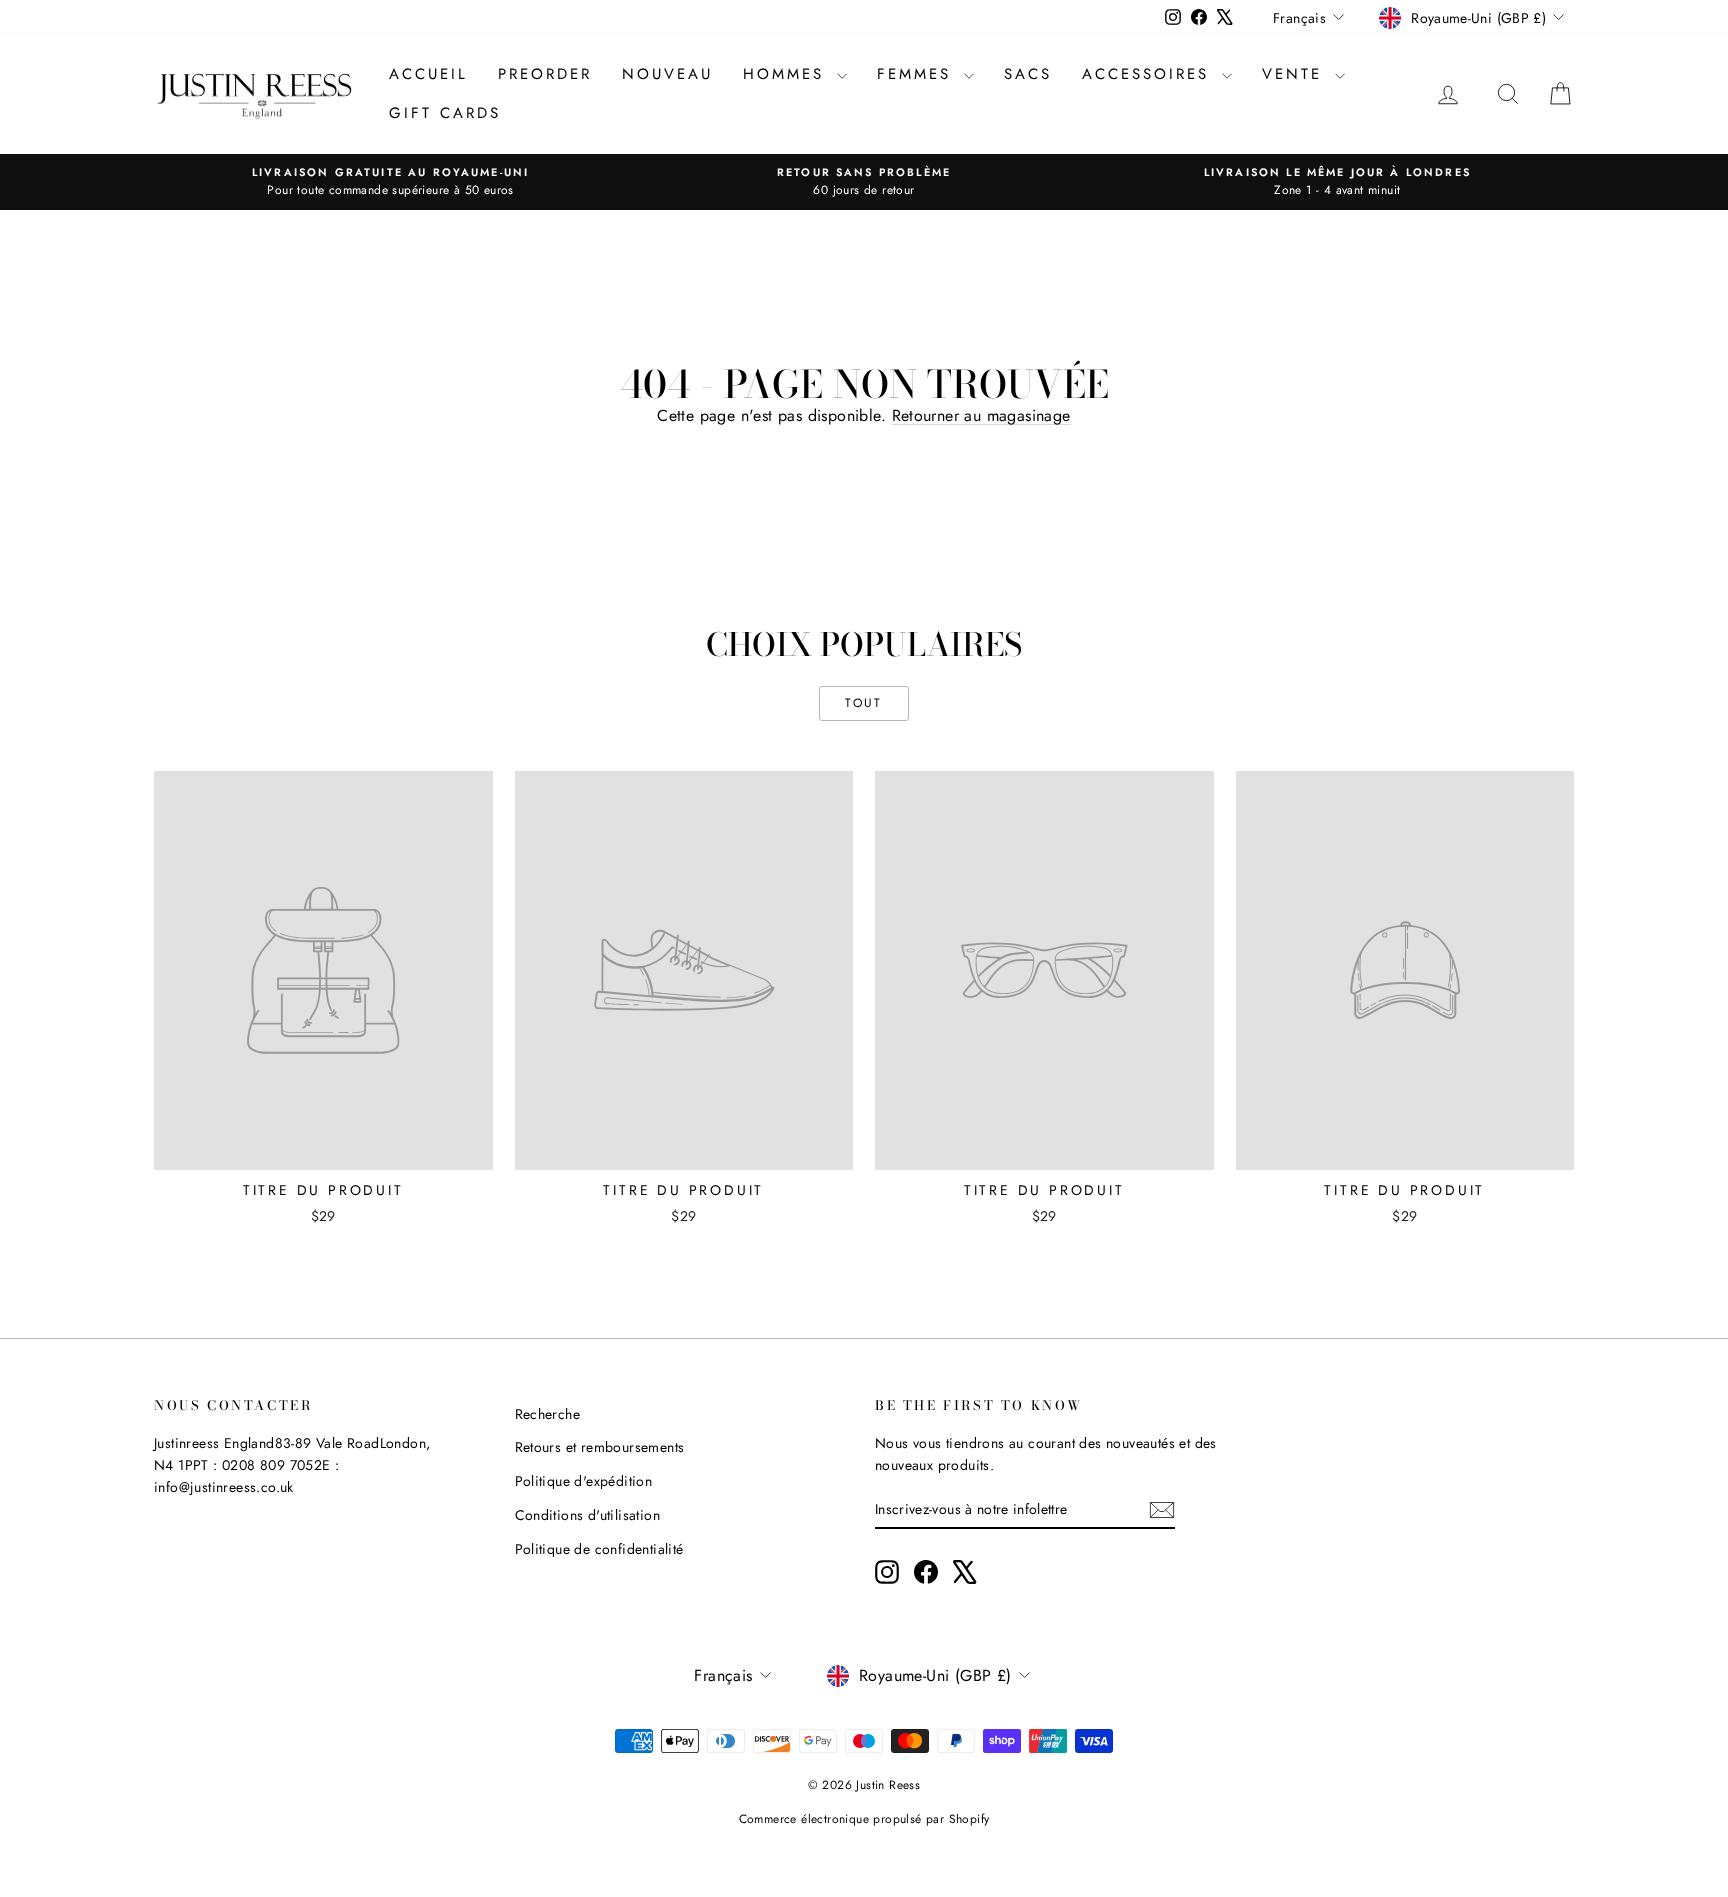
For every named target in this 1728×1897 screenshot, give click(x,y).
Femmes (918, 74)
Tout (864, 703)
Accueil (428, 74)
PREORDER (545, 74)
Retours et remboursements (600, 1447)
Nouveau (667, 74)
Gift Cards (445, 113)
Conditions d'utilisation (588, 1515)
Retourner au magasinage (981, 415)
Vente (1296, 74)
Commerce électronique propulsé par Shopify (864, 1819)
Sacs (1028, 74)
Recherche (548, 1414)
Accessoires (1149, 74)
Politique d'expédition (584, 1481)
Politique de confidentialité (599, 1549)
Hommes (787, 74)
